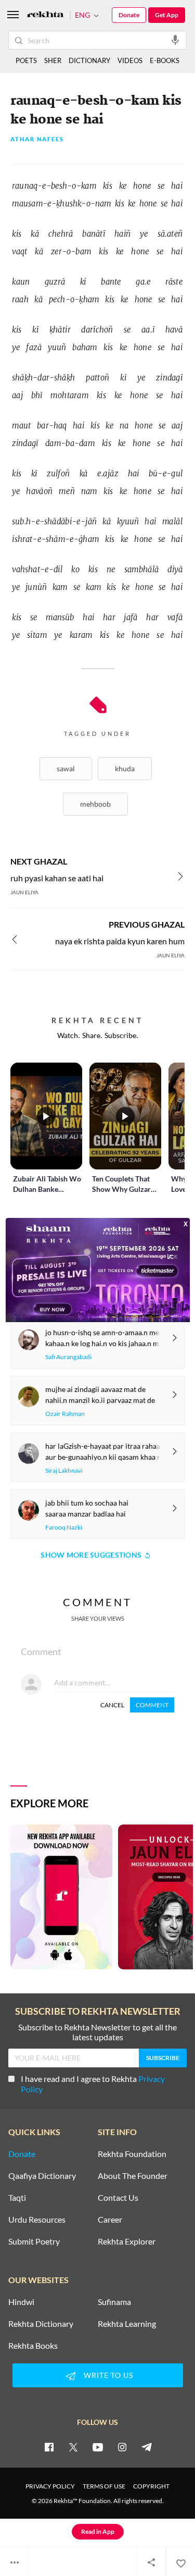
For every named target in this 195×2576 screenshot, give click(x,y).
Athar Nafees (37, 139)
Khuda (125, 768)
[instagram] (122, 2447)
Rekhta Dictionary (41, 2324)
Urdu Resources (37, 2220)
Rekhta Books (33, 2346)
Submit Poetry (34, 2241)
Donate (129, 15)
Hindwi (21, 2302)
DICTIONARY (89, 60)
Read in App (98, 2531)
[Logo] (45, 15)
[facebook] (49, 2447)
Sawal (66, 768)
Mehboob (95, 804)
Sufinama (114, 2302)
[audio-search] (175, 40)
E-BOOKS (165, 60)
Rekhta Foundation (132, 2154)
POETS (26, 60)
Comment (152, 1705)
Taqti (17, 2198)
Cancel (112, 1705)
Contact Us (118, 2198)
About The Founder (133, 2176)
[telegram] (147, 2447)
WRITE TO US (108, 2375)
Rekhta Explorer (127, 2241)
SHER (53, 60)
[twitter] (73, 2447)
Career (110, 2220)
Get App (167, 15)
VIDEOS (130, 60)
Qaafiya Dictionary (42, 2176)
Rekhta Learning (127, 2324)
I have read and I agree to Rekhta (93, 2084)
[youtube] (98, 2447)
